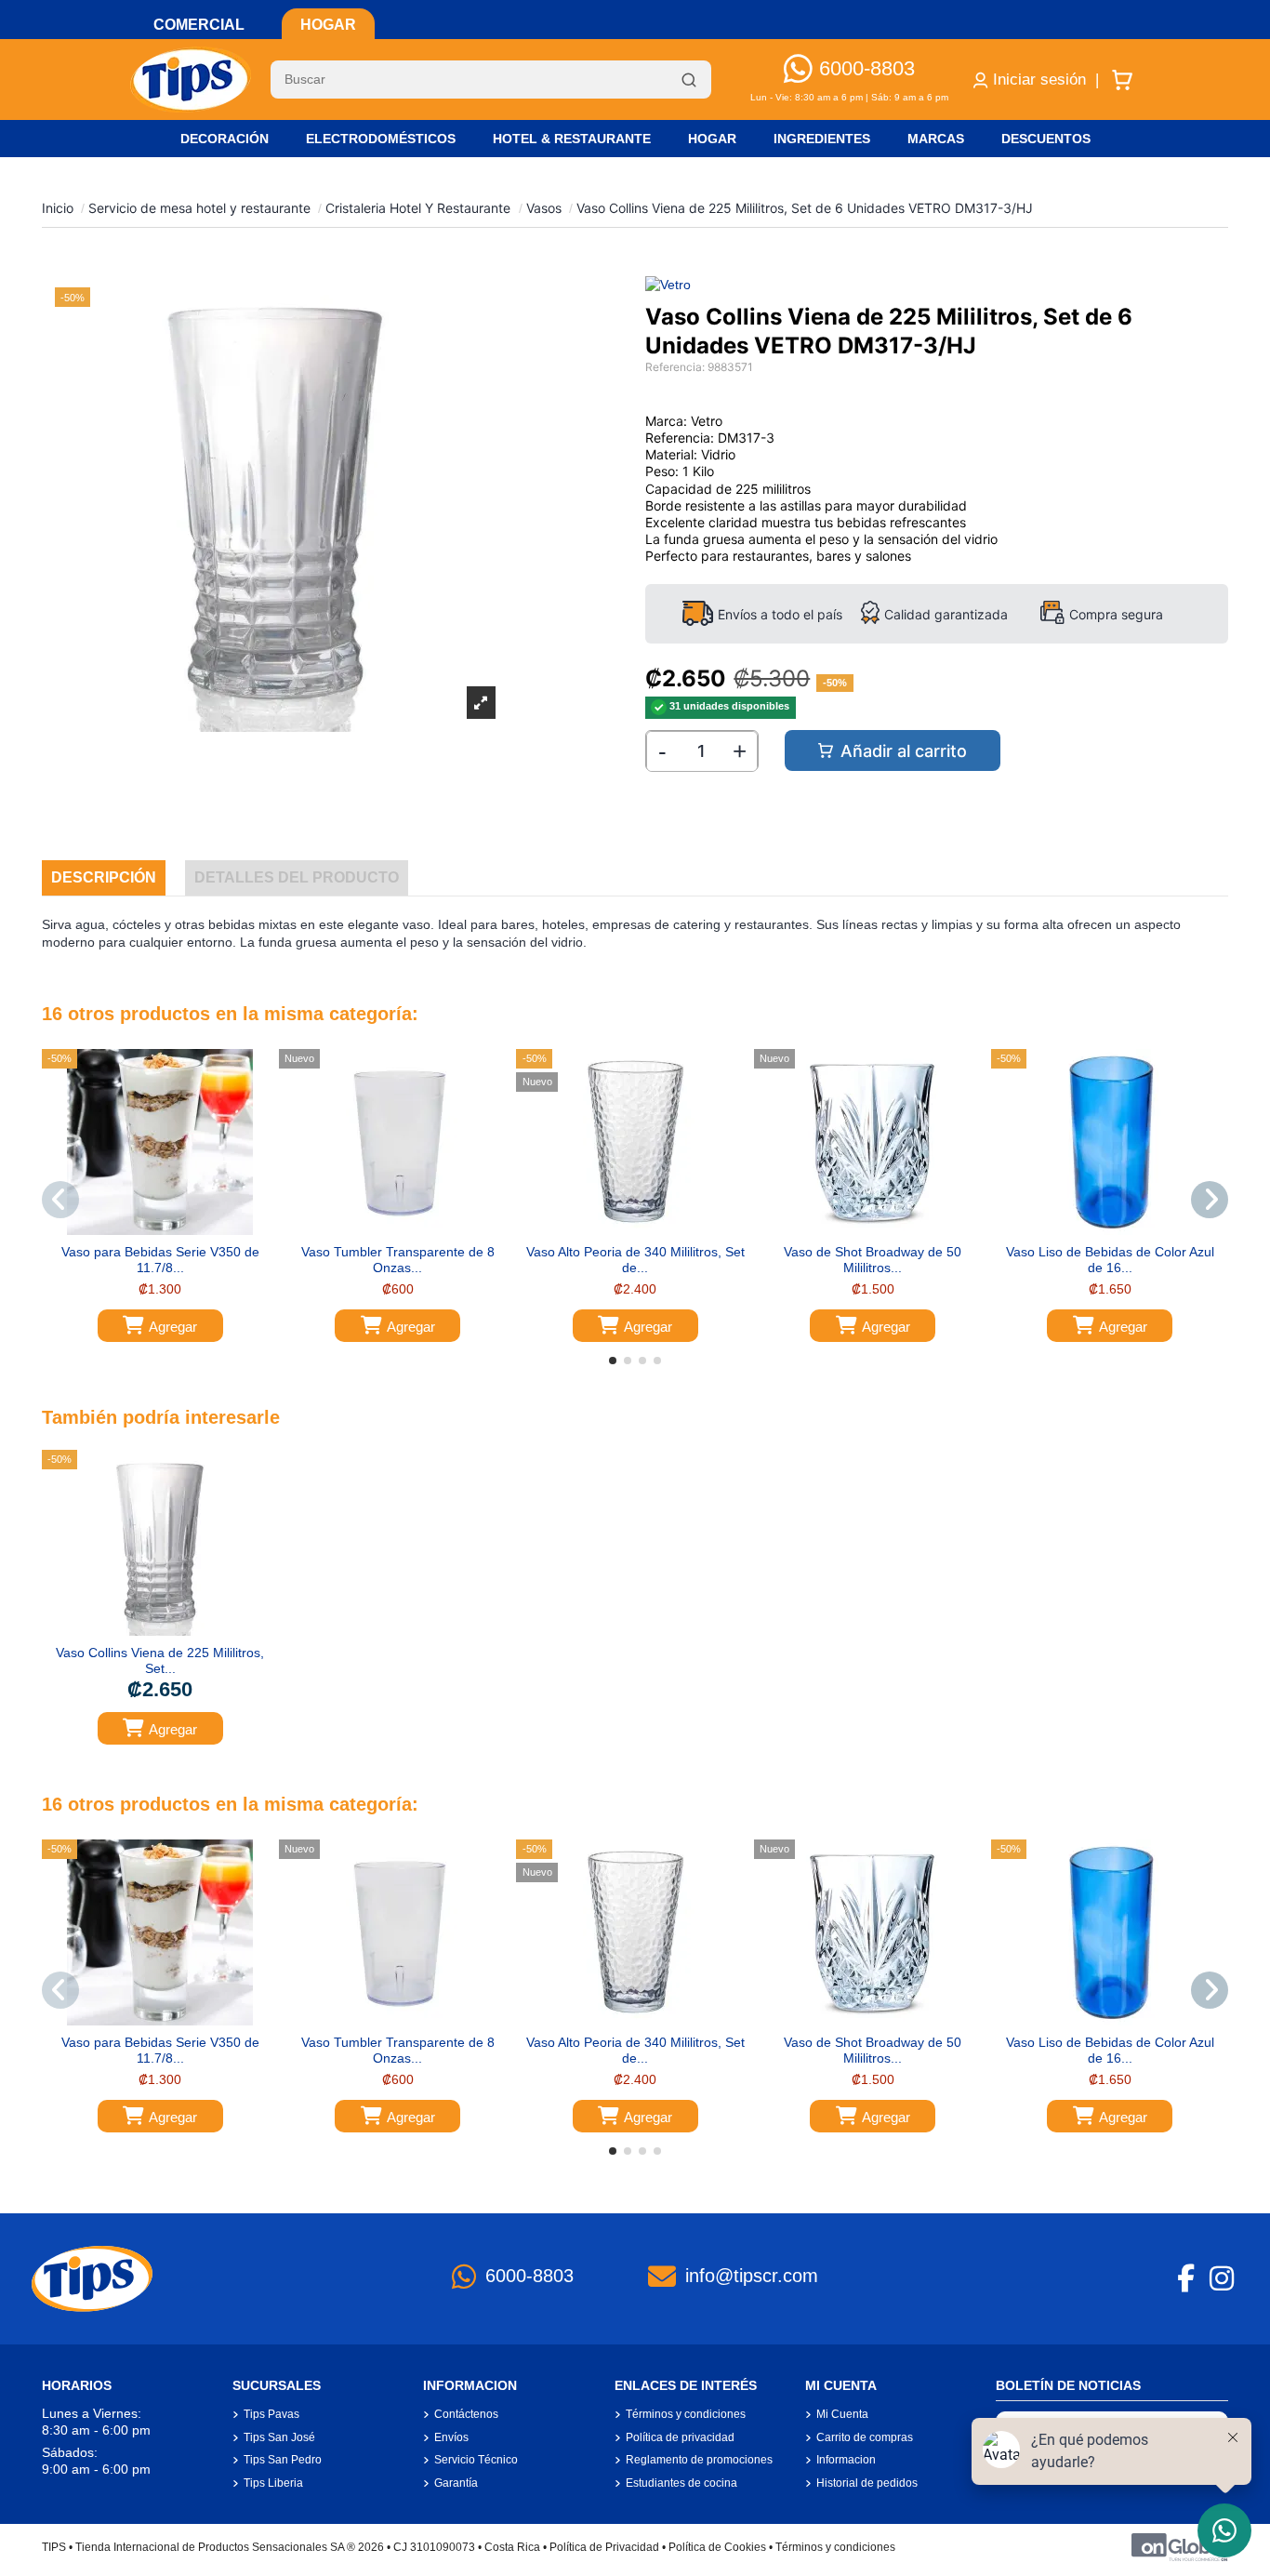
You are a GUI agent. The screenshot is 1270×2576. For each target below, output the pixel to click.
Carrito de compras (865, 2437)
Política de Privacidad (604, 2547)
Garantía (456, 2483)
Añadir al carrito (904, 751)
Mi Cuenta (842, 2414)
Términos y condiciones (686, 2414)
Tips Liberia (273, 2483)
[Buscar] (689, 80)
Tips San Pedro (283, 2460)
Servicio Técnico (476, 2460)
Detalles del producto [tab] (297, 877)
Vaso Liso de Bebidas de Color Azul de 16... (1110, 1260)
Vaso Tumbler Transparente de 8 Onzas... (398, 1260)
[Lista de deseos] (146, 1228)
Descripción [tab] (104, 877)
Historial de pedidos (867, 2483)
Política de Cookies (717, 2547)
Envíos (451, 2437)
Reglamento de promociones (699, 2460)
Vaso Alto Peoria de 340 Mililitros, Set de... (635, 1260)
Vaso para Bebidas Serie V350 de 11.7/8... (160, 1260)
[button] (613, 1361)
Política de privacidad (680, 2437)
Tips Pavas (271, 2414)
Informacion (846, 2460)
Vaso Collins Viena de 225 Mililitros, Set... (160, 1660)
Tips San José (279, 2437)
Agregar (173, 1327)
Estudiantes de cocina (681, 2483)
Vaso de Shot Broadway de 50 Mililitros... (873, 1260)
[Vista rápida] (173, 1228)
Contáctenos (466, 2414)
